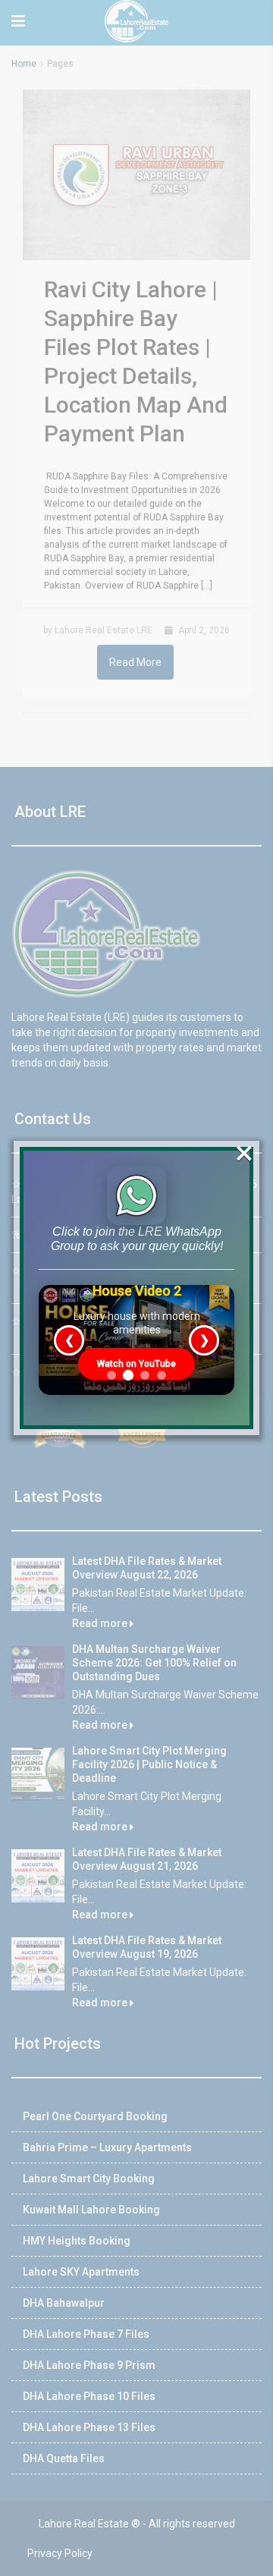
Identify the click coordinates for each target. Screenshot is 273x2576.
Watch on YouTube (136, 1364)
